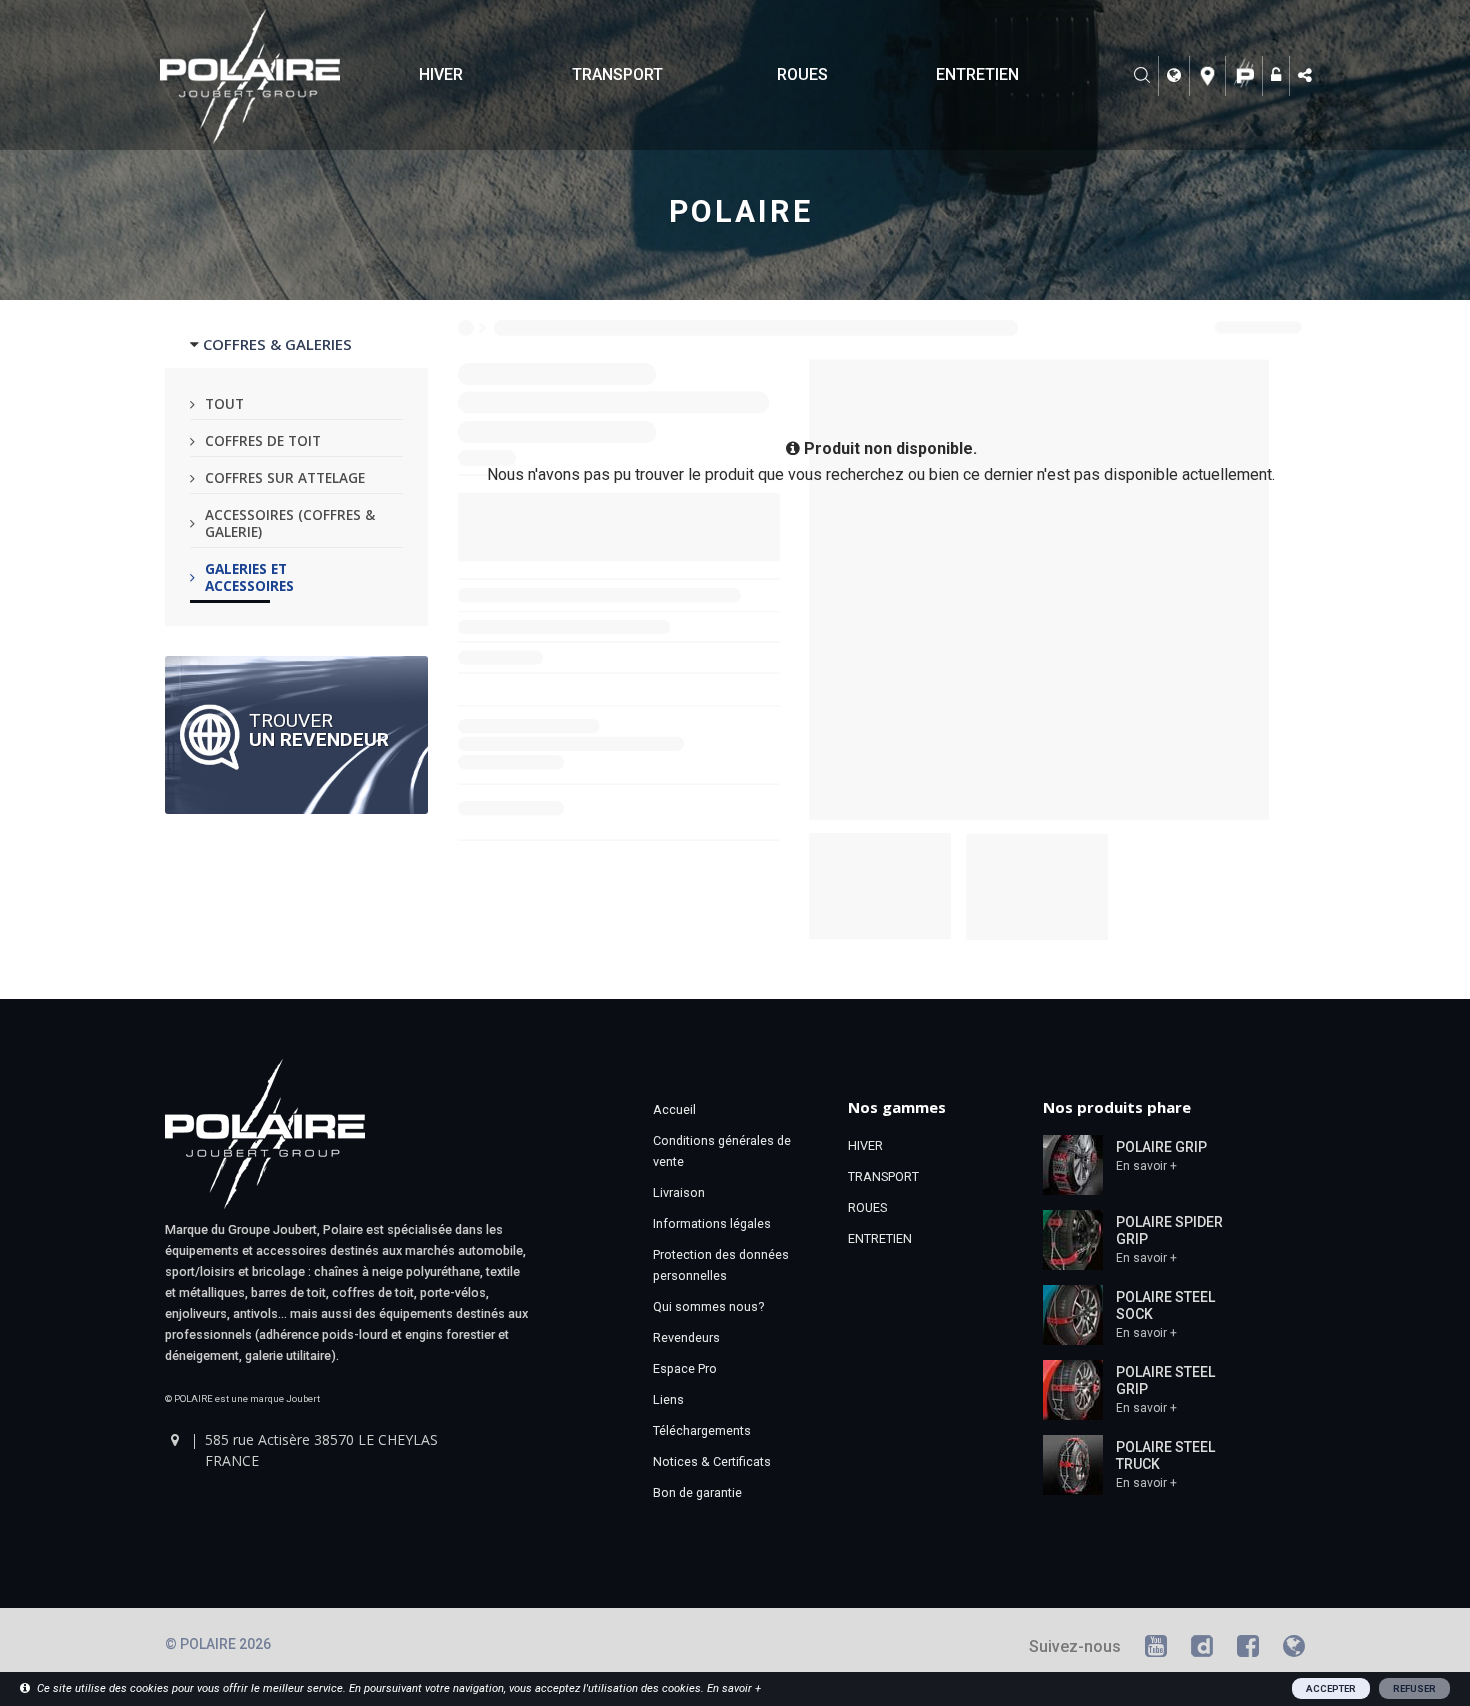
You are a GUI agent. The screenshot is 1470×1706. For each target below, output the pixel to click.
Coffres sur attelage (285, 477)
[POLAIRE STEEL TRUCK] (1073, 1464)
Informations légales (712, 1223)
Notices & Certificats (712, 1461)
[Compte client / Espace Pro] (1278, 76)
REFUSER (1414, 1688)
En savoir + (1146, 1166)
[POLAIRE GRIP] (1073, 1164)
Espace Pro (685, 1368)
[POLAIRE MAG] (1294, 1649)
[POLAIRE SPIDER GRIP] (1073, 1239)
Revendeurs (686, 1337)
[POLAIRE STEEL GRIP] (1073, 1389)
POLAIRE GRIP (1161, 1147)
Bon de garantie (697, 1492)
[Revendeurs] (1210, 76)
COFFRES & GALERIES (277, 344)
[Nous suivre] (1307, 76)
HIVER (441, 74)
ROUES (802, 74)
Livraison (679, 1192)
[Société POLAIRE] (1246, 76)
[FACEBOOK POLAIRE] (1248, 1649)
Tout (224, 403)
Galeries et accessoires (249, 577)
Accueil (674, 1109)
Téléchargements (702, 1430)
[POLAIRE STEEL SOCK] (1073, 1314)
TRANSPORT (617, 74)
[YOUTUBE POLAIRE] (1156, 1649)
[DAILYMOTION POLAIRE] (1202, 1649)
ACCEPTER (1331, 1688)
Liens (668, 1399)
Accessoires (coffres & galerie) (290, 523)
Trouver (319, 729)
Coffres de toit (263, 440)
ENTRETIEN (977, 74)
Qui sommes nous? (708, 1306)
